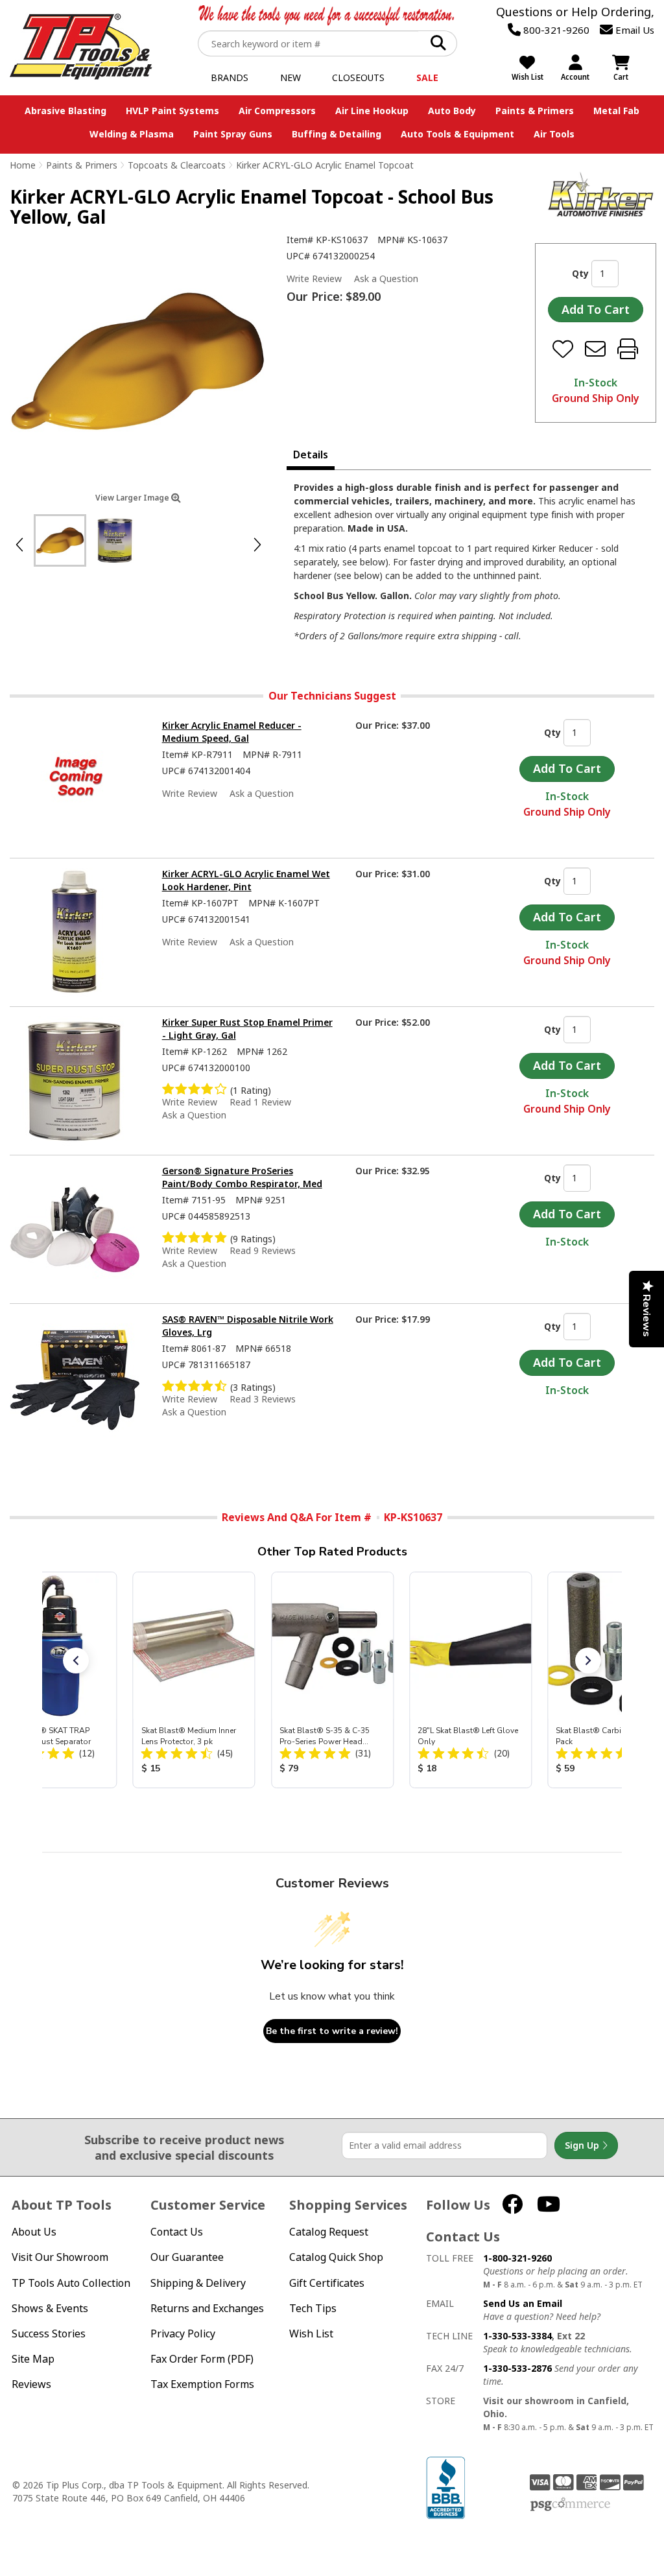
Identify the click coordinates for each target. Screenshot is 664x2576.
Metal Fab (616, 111)
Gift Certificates (327, 2283)
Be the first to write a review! (332, 2031)
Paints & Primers (535, 111)
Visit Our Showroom (60, 2257)
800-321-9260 (555, 30)
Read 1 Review (260, 1102)
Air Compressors (277, 111)
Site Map (33, 2359)
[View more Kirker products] (600, 194)
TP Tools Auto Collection (71, 2283)
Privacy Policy (183, 2334)
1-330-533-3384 (517, 2336)
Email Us (634, 30)
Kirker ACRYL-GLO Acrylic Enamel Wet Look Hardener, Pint (246, 880)
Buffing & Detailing (337, 134)
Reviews (31, 2384)
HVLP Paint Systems (172, 111)
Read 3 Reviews (263, 1399)
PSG (570, 2505)
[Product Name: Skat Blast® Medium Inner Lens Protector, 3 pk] (194, 1680)
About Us (34, 2232)
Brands (230, 77)
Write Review (314, 278)
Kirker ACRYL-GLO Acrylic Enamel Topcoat (325, 165)
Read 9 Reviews (263, 1250)
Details (311, 455)
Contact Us (177, 2232)
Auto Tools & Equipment (457, 134)
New (290, 77)
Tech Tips (313, 2309)
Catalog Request (329, 2232)
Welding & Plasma (132, 134)
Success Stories (49, 2334)
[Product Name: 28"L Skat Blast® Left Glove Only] (470, 1680)
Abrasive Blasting (65, 111)
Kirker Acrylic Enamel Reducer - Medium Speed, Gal (232, 732)
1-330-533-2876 (517, 2368)
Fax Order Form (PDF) (202, 2359)
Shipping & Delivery (198, 2283)
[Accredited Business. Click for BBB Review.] (445, 2487)
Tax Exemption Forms (202, 2384)
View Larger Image (133, 498)
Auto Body (452, 111)
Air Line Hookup (372, 111)
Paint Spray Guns (233, 134)
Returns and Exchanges (207, 2309)
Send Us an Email (523, 2303)
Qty (580, 273)
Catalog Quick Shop (336, 2257)
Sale (427, 77)
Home (23, 165)
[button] (76, 1660)
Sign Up (583, 2145)
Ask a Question (386, 279)
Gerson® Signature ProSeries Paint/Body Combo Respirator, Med (242, 1177)
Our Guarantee (187, 2257)
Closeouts (358, 77)
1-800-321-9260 (517, 2258)
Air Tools (554, 134)
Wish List (311, 2334)
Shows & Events (50, 2309)
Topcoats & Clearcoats (177, 165)
